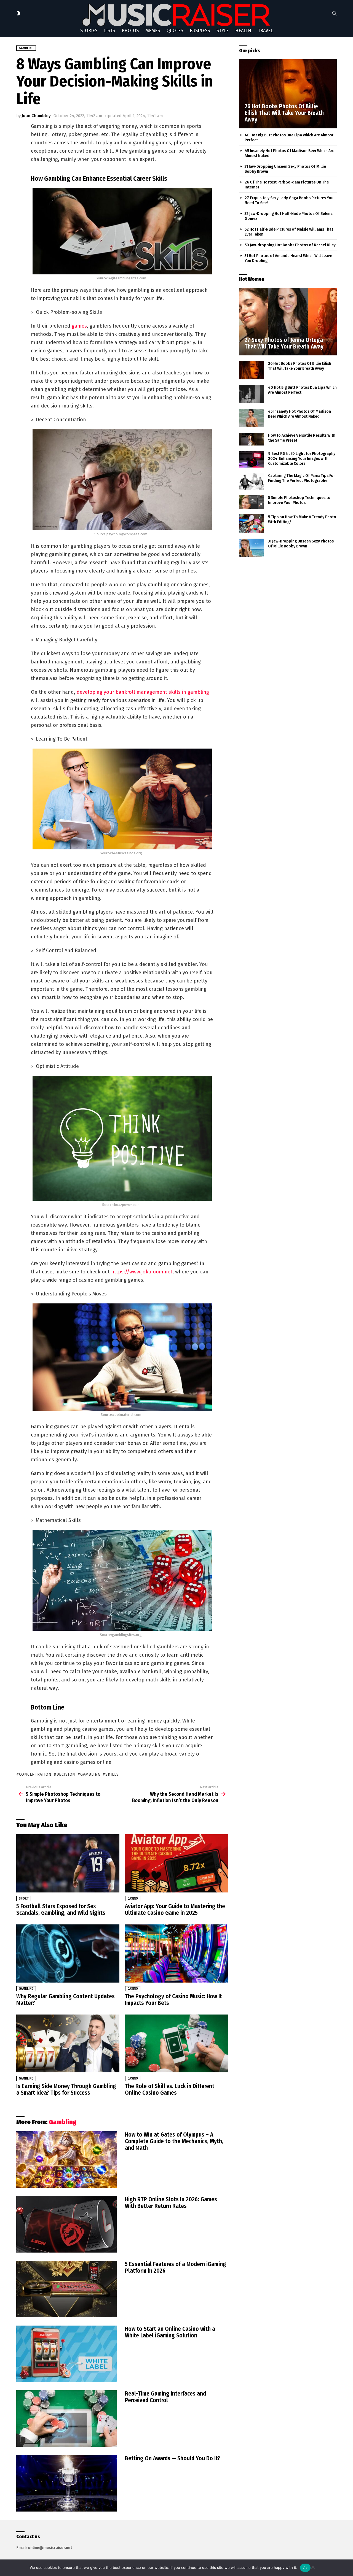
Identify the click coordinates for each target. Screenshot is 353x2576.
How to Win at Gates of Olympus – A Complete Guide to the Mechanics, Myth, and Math (174, 2141)
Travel (265, 31)
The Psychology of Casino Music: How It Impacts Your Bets (173, 2000)
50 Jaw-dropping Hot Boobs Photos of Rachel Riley (290, 245)
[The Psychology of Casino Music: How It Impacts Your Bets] (176, 1953)
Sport (24, 1899)
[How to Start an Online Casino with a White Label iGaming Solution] (66, 2354)
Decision (66, 1774)
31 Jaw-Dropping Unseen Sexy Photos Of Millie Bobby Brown (301, 544)
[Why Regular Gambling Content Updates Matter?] (68, 1953)
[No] (313, 2566)
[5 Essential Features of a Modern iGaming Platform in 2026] (66, 2289)
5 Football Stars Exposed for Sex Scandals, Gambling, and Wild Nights (61, 1910)
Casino (133, 1899)
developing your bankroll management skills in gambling (143, 692)
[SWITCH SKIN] (18, 13)
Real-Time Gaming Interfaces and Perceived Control (165, 2397)
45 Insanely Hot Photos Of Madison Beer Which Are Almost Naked (299, 414)
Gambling (26, 1989)
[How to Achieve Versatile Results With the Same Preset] (252, 439)
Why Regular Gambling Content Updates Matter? (65, 2000)
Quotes (175, 31)
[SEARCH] (335, 13)
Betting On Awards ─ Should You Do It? (173, 2458)
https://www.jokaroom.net (142, 1272)
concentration (35, 1774)
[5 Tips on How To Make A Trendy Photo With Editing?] (252, 524)
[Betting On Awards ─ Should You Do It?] (66, 2483)
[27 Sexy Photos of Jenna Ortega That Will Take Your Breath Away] (288, 322)
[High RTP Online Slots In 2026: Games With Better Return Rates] (66, 2224)
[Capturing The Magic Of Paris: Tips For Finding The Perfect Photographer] (252, 481)
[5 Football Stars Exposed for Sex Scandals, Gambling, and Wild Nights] (68, 1863)
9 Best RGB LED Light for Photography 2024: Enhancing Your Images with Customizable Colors (302, 458)
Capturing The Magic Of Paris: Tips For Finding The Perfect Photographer (301, 478)
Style (223, 31)
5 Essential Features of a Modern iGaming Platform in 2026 (176, 2267)
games (79, 326)
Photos (130, 31)
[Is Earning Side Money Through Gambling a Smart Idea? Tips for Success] (68, 2044)
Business (200, 31)
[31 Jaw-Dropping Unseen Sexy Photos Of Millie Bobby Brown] (252, 548)
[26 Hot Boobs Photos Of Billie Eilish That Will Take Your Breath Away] (288, 94)
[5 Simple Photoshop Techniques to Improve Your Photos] (252, 502)
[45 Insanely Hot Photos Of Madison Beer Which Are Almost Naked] (252, 418)
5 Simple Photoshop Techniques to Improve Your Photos (299, 500)
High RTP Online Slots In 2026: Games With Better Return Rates (171, 2203)
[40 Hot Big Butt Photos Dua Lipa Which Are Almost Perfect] (252, 394)
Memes (153, 31)
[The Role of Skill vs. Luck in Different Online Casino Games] (176, 2044)
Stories (89, 31)
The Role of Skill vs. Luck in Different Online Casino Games (170, 2089)
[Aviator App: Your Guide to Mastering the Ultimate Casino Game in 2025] (176, 1863)
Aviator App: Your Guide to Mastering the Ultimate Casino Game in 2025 (175, 1910)
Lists (109, 31)
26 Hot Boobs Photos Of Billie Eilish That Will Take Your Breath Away (300, 366)
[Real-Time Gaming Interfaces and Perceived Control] (66, 2419)
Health (243, 31)
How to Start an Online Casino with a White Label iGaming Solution (170, 2332)
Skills (112, 1774)
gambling (90, 1774)
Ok (305, 2568)
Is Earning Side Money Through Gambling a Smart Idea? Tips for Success (66, 2089)
